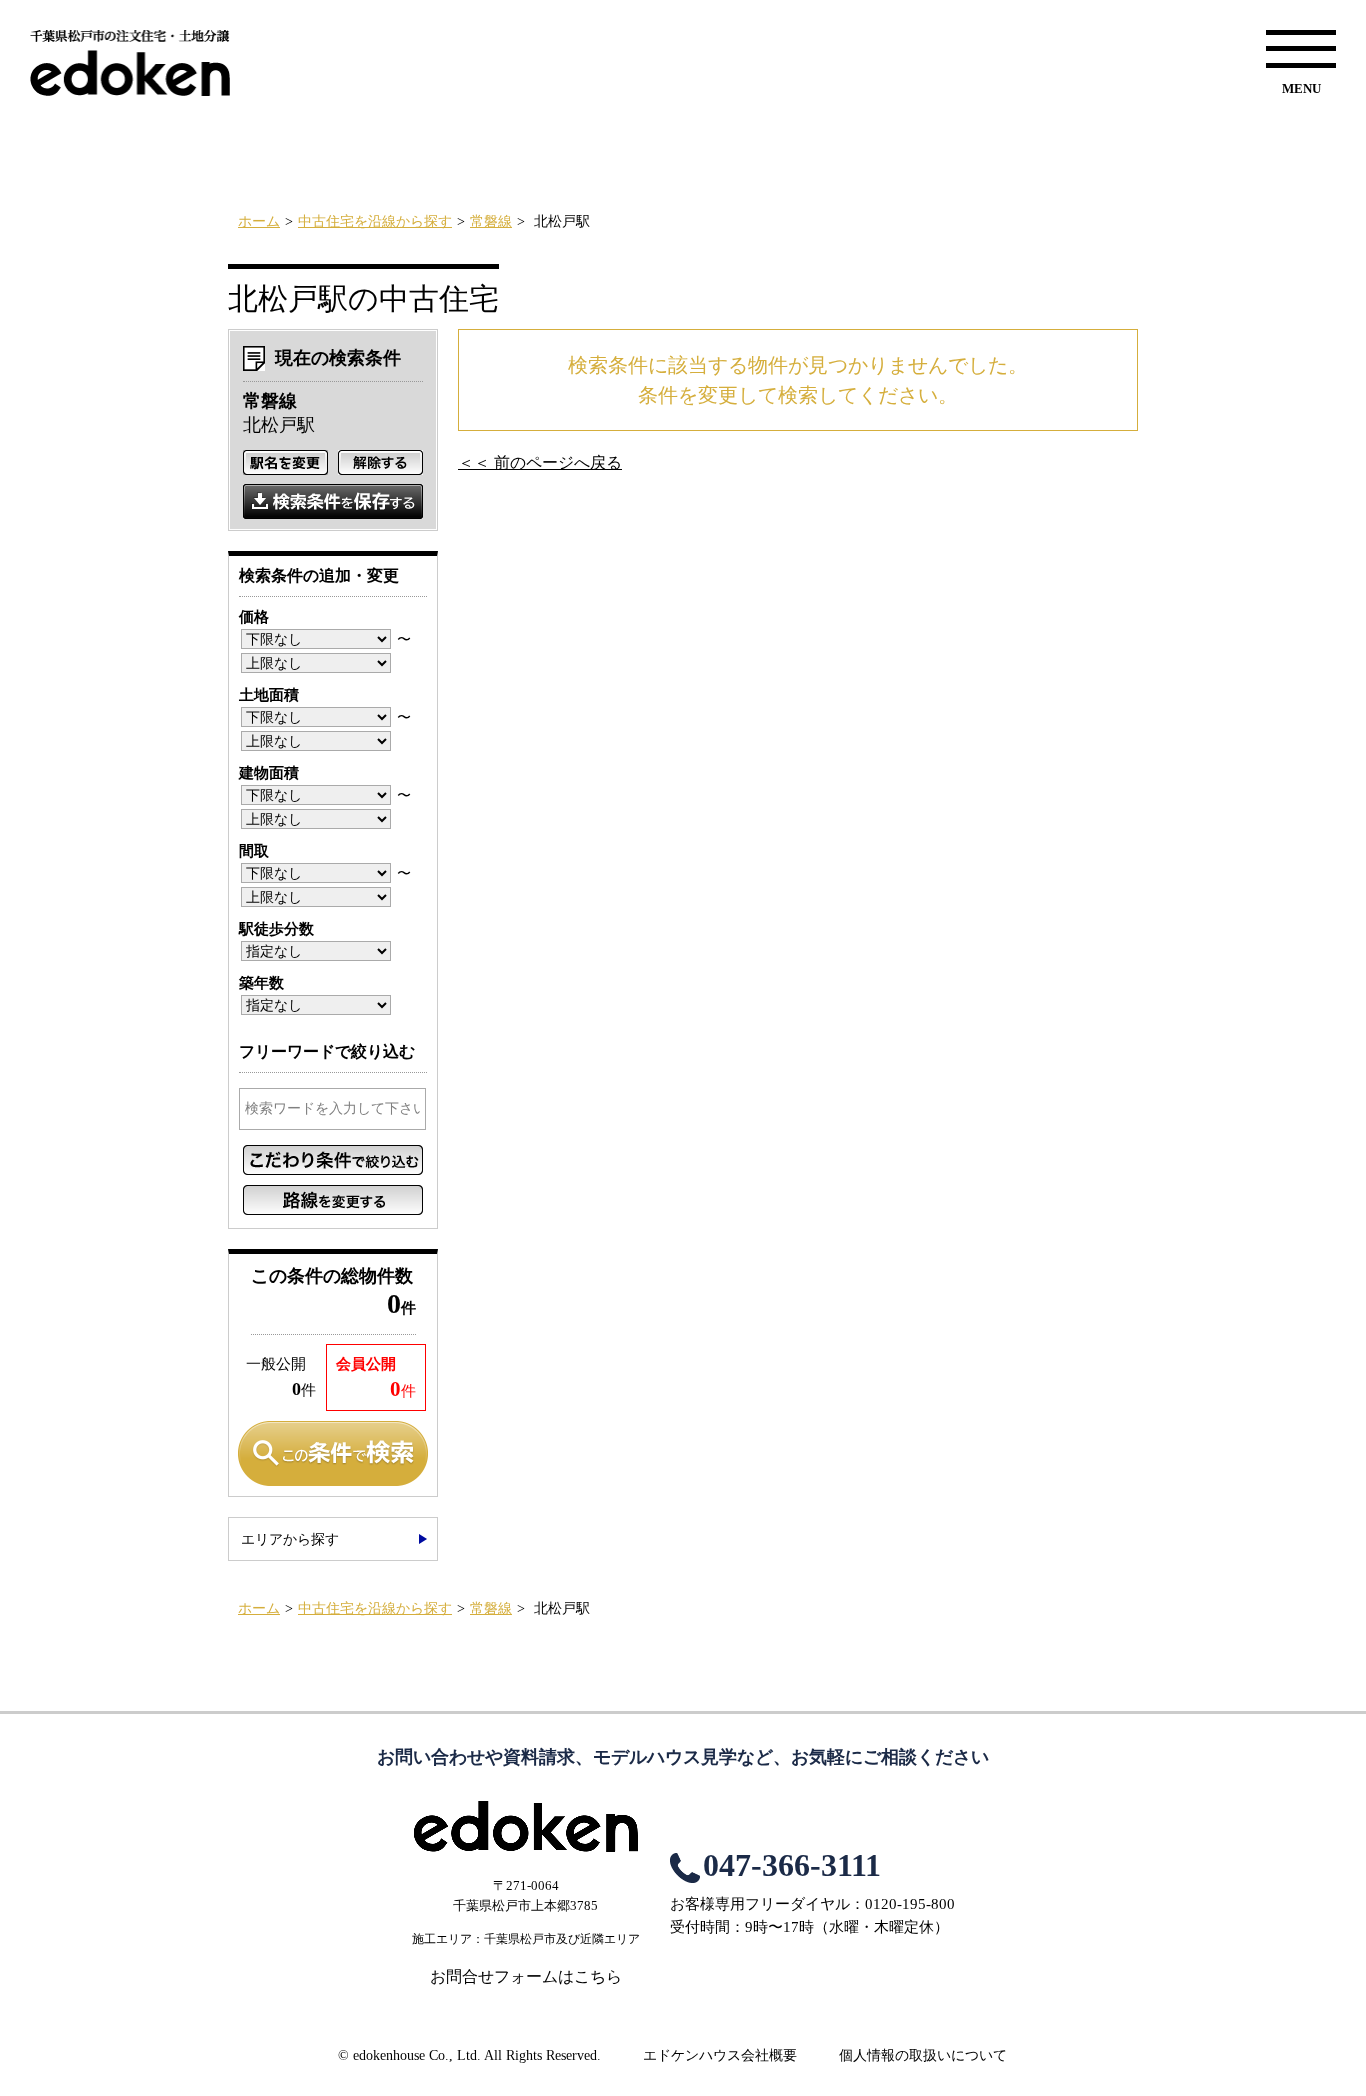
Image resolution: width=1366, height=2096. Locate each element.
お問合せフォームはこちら (526, 1976)
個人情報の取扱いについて (923, 2055)
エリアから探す (290, 1539)
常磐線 (491, 221)
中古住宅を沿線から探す (375, 221)
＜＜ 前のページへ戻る (540, 462)
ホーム (259, 221)
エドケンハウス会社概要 (720, 2055)
